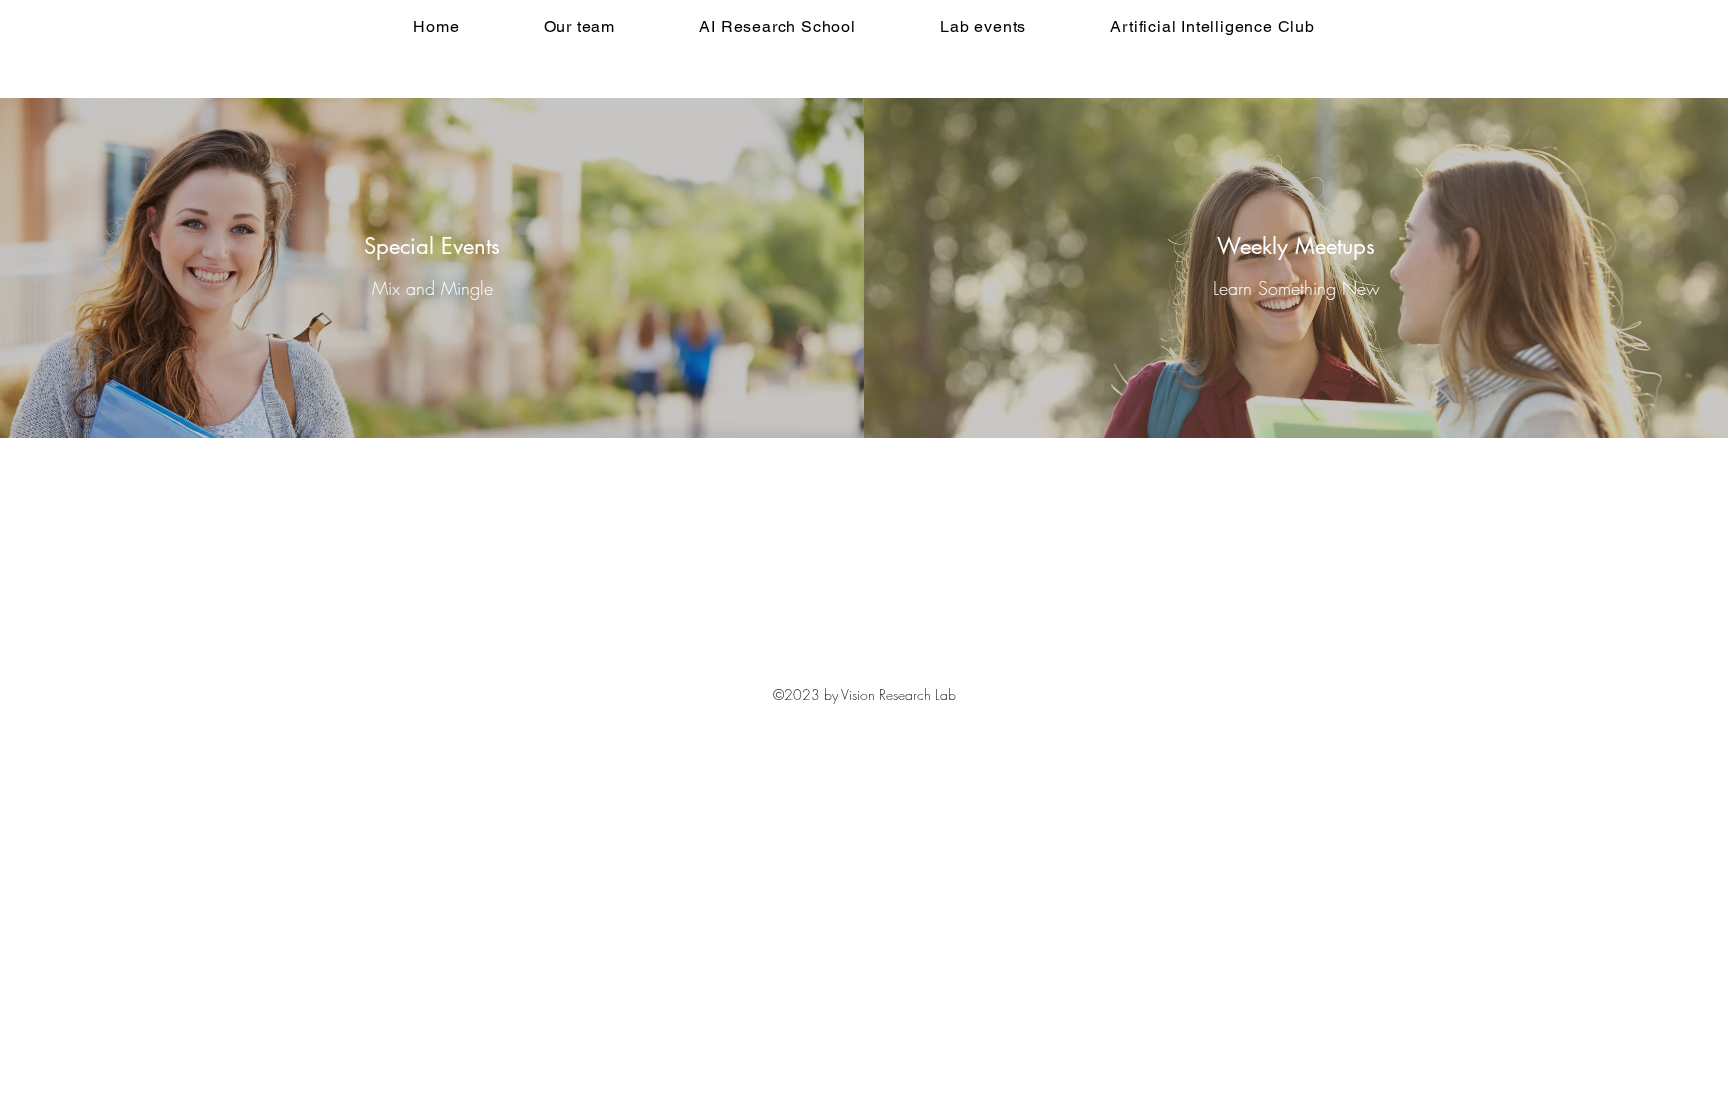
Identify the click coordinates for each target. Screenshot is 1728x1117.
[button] (777, 26)
